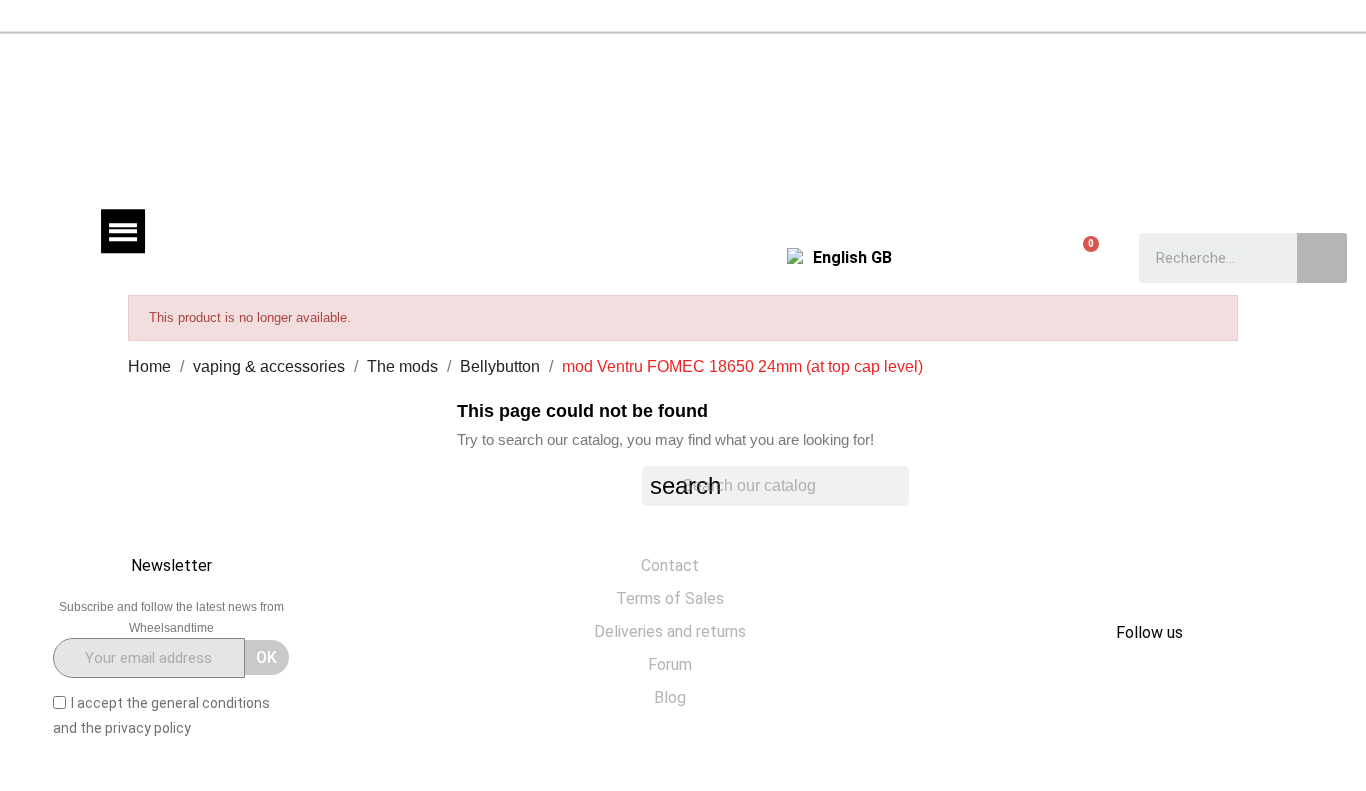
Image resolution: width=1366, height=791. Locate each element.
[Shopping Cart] (1081, 256)
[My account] (964, 258)
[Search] (1322, 258)
